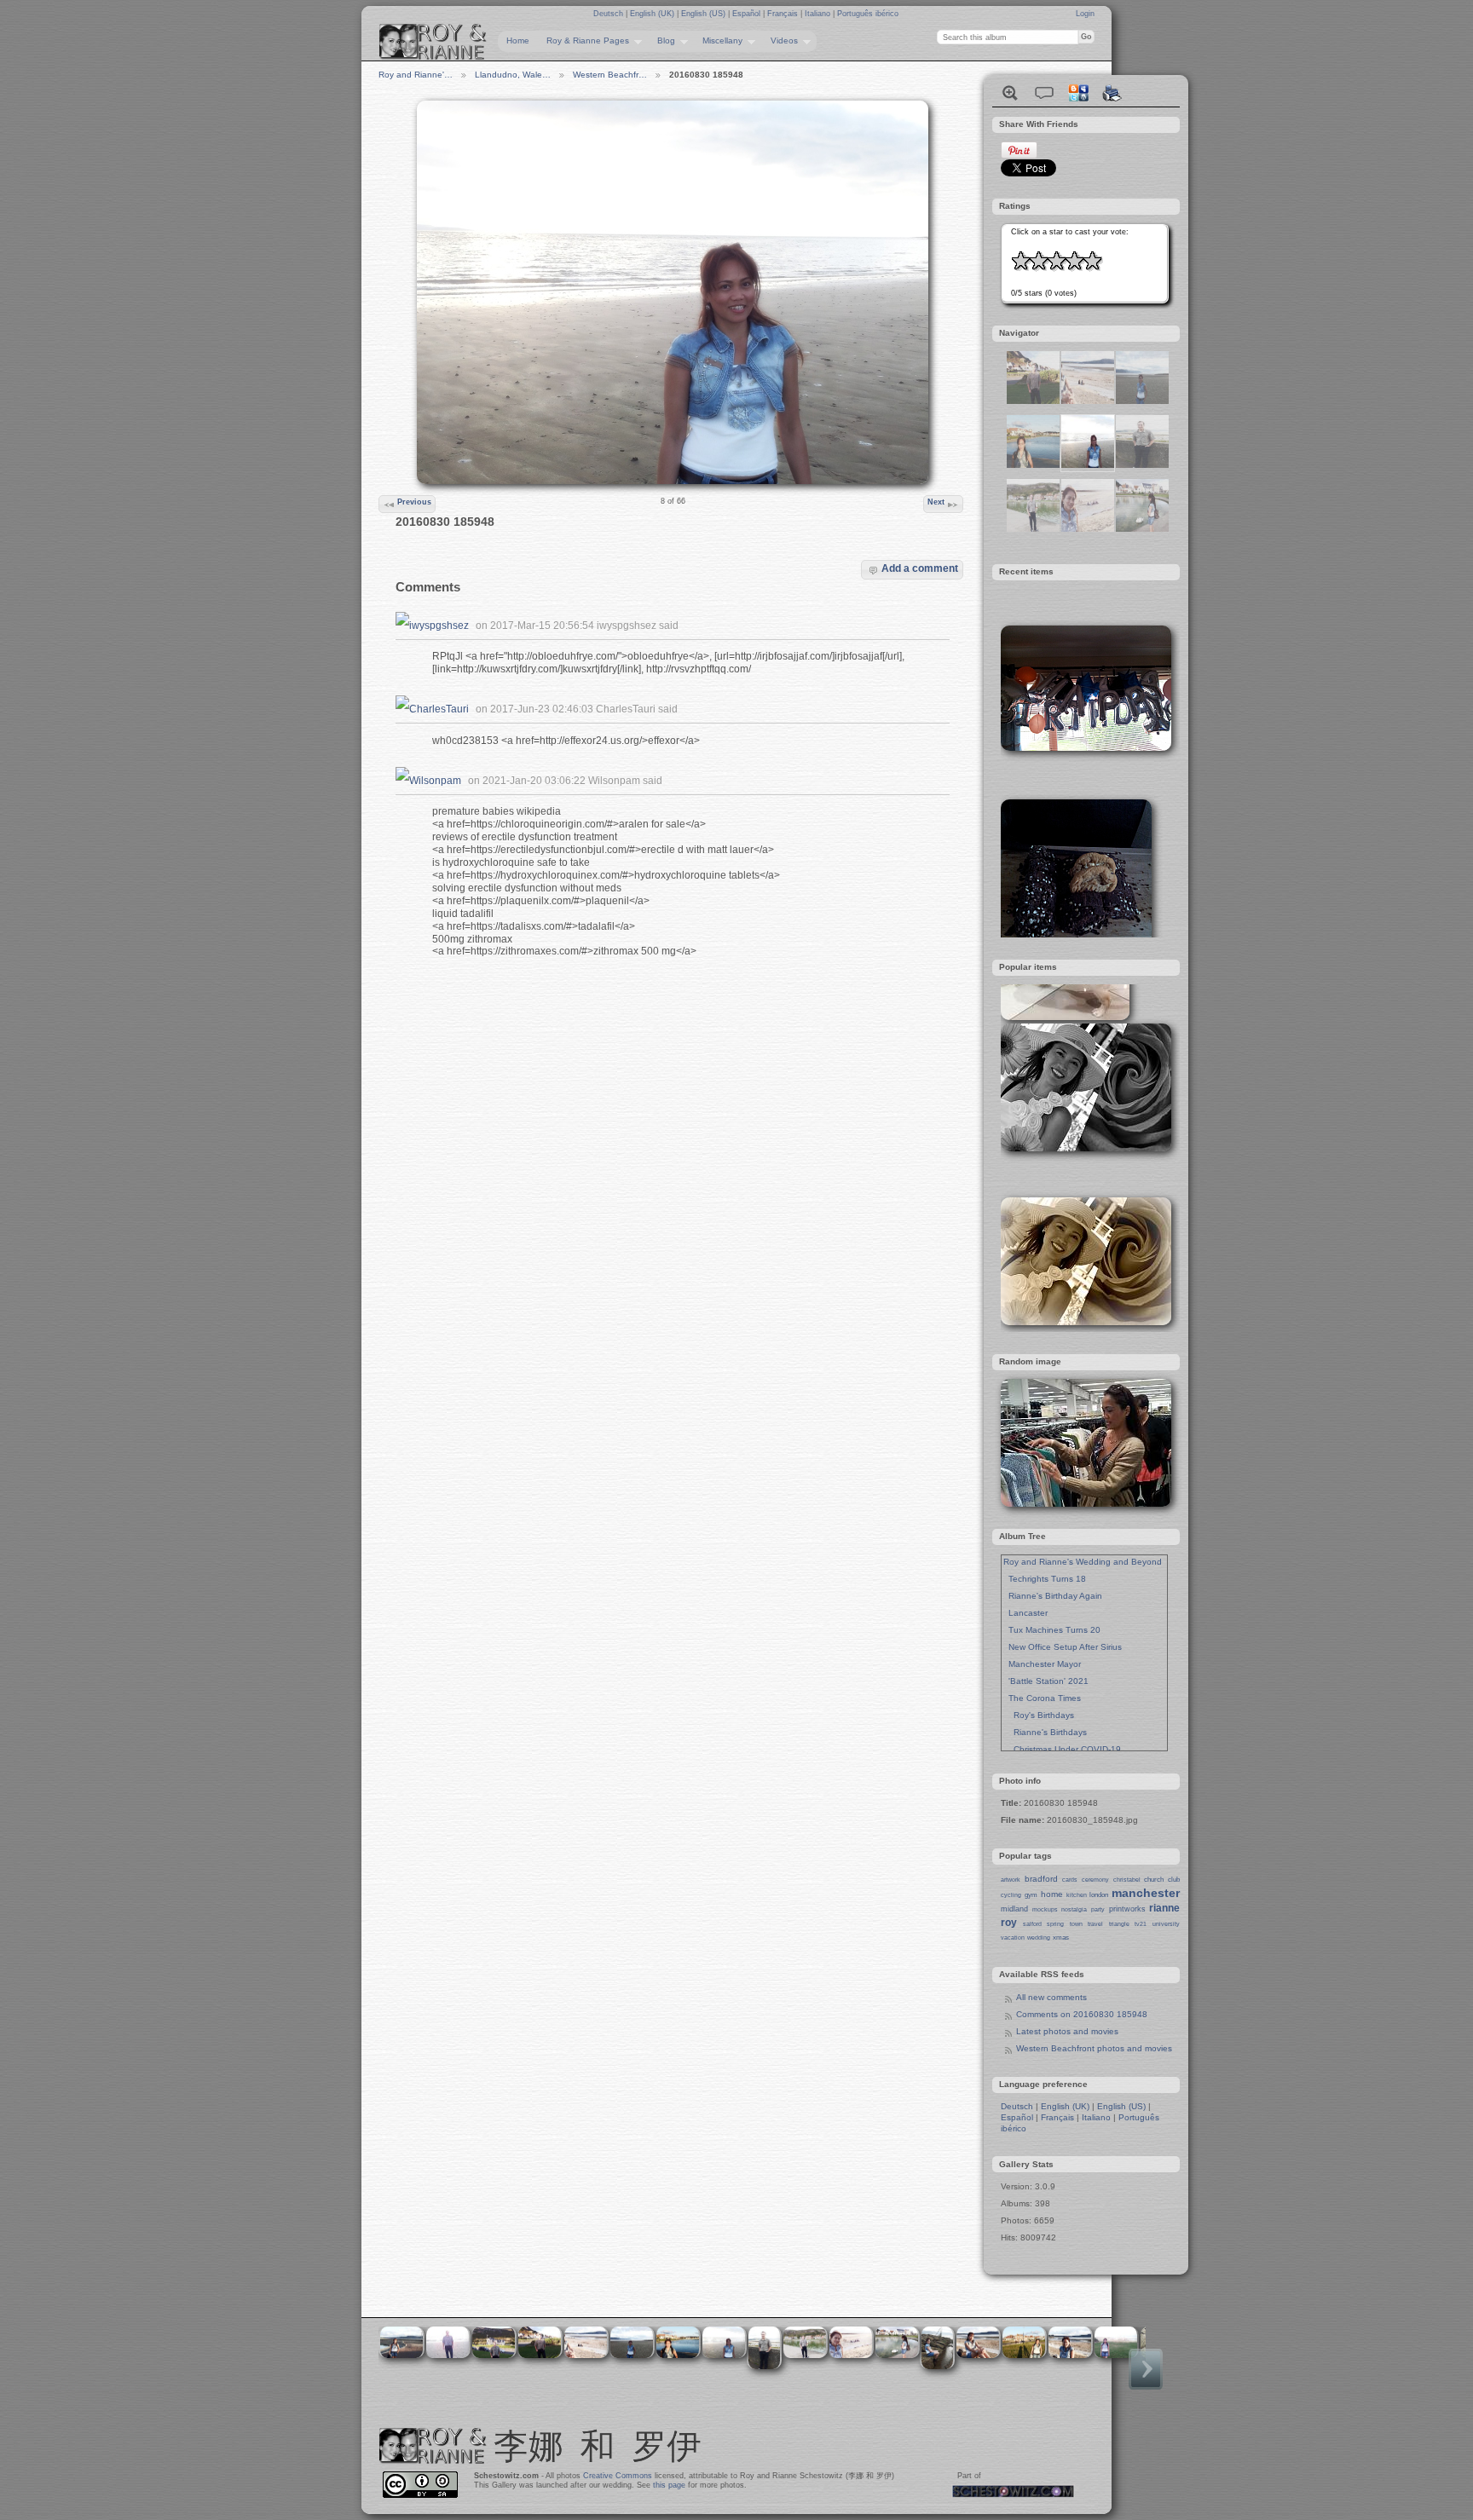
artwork (1011, 1880)
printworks (1127, 1909)
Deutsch (609, 14)
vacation (1013, 1938)
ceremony (1095, 1880)
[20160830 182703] (1033, 529)
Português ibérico (868, 14)
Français (784, 14)
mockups (1045, 1909)
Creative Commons (618, 2476)
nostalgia (1074, 1909)
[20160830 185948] (1088, 465)
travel (1095, 1924)
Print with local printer (1112, 93)
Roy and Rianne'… (416, 75)
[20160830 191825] (1088, 401)
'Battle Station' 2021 (1046, 1681)
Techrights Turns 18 (1045, 1579)
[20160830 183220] (1142, 401)
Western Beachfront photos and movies (1094, 2048)
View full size (1010, 93)
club (1174, 1880)
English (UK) (653, 14)
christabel (1127, 1880)
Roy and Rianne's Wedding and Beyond (1083, 1562)
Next (936, 502)
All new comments (1051, 1997)
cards (1070, 1880)
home (1052, 1894)
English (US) (705, 14)
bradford (1041, 1879)
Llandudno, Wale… (513, 75)
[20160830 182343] (1142, 529)
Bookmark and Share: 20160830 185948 (1078, 93)
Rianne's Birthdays (1045, 1732)
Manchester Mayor (1042, 1664)
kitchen (1077, 1895)
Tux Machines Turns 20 (1052, 1630)
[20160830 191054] (1033, 401)
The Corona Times (1042, 1698)
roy (1009, 1923)
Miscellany (718, 41)
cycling (1011, 1895)
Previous (414, 502)
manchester (1146, 1893)
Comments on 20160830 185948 (1082, 2014)
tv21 (1141, 1924)
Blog (662, 41)
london (1099, 1895)
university (1166, 1924)
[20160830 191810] (1088, 529)
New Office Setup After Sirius (1063, 1647)
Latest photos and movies (1067, 2031)
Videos (780, 41)
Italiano (819, 14)
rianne (1164, 1908)
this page (669, 2485)
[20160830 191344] (1033, 465)
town (1076, 1924)
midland (1014, 1909)
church (1154, 1880)
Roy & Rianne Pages (583, 41)
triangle (1119, 1924)
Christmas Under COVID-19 (1062, 1749)
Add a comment (920, 568)
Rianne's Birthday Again (1053, 1596)
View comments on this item (1044, 93)
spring (1055, 1924)
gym (1031, 1895)
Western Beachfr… (610, 75)
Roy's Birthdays (1039, 1715)
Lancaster (1025, 1613)
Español (748, 14)
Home (518, 40)
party (1098, 1909)
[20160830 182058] (1142, 465)
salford (1032, 1924)
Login (1085, 14)
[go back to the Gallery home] (433, 42)
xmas (1061, 1938)
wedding (1039, 1938)
